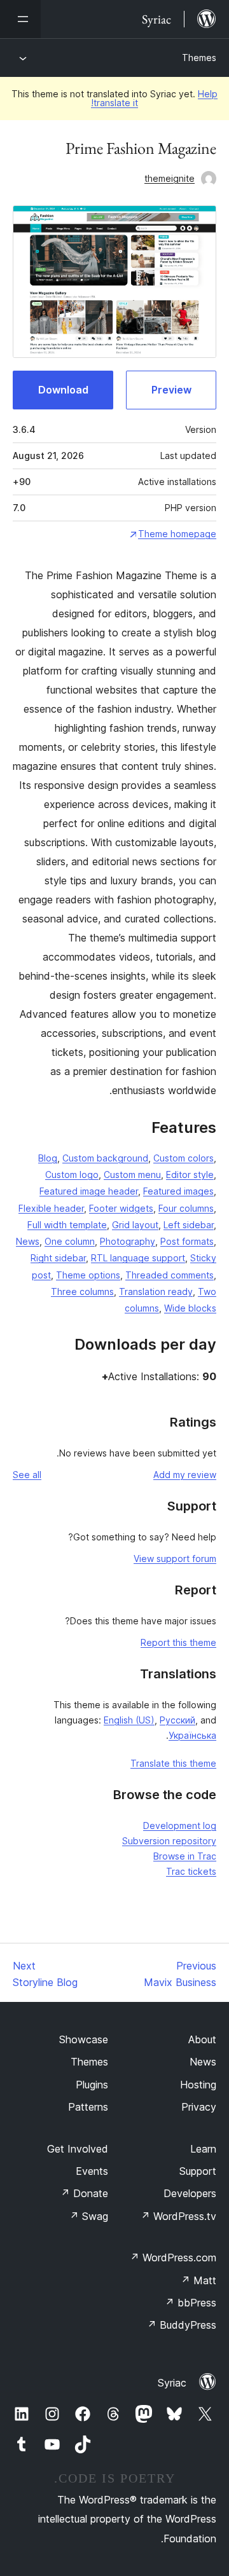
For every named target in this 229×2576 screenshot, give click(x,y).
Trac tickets (191, 1871)
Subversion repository (169, 1841)
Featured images (178, 1191)
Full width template (67, 1225)
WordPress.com (173, 2257)
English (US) (129, 1720)
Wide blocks (190, 1308)
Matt (198, 2280)
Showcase (84, 2039)
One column (70, 1241)
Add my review (185, 1475)
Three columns (82, 1291)
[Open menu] (20, 19)
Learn (203, 2149)
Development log (180, 1826)
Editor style (190, 1175)
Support (198, 2171)
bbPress (191, 2303)
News (28, 1241)
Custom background (105, 1158)
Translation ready (156, 1291)
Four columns (186, 1208)
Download (63, 390)
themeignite (170, 178)
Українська (192, 1735)
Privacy (199, 2107)
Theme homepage (177, 534)
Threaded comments (170, 1275)
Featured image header (89, 1191)
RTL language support (138, 1258)
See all (27, 1475)
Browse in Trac (185, 1856)
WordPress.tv (178, 2216)
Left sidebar (189, 1225)
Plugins (92, 2085)
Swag (89, 2216)
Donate (84, 2193)
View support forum (175, 1559)
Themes (199, 58)
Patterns (88, 2107)
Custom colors (184, 1158)
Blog (48, 1158)
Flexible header (51, 1208)
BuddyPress (182, 2325)
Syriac (172, 2383)
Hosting (198, 2085)
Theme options (88, 1275)
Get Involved (78, 2149)
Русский (177, 1720)
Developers (190, 2193)
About (202, 2039)
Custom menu (132, 1175)
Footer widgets (121, 1208)
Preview (171, 390)
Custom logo (72, 1175)
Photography (128, 1241)
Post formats (187, 1241)
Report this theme (178, 1642)
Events (92, 2171)
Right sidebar (58, 1258)
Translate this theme (173, 1763)
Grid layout (135, 1225)
